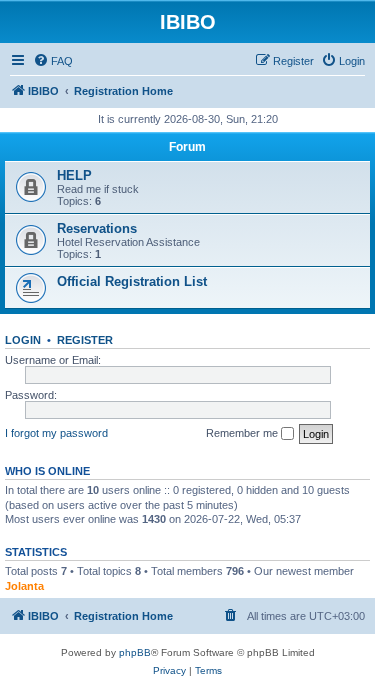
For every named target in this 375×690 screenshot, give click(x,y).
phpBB (135, 652)
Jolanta (24, 586)
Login (23, 340)
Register (85, 340)
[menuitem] (53, 61)
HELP (74, 175)
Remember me (243, 433)
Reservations (97, 228)
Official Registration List (132, 281)
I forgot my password (56, 433)
